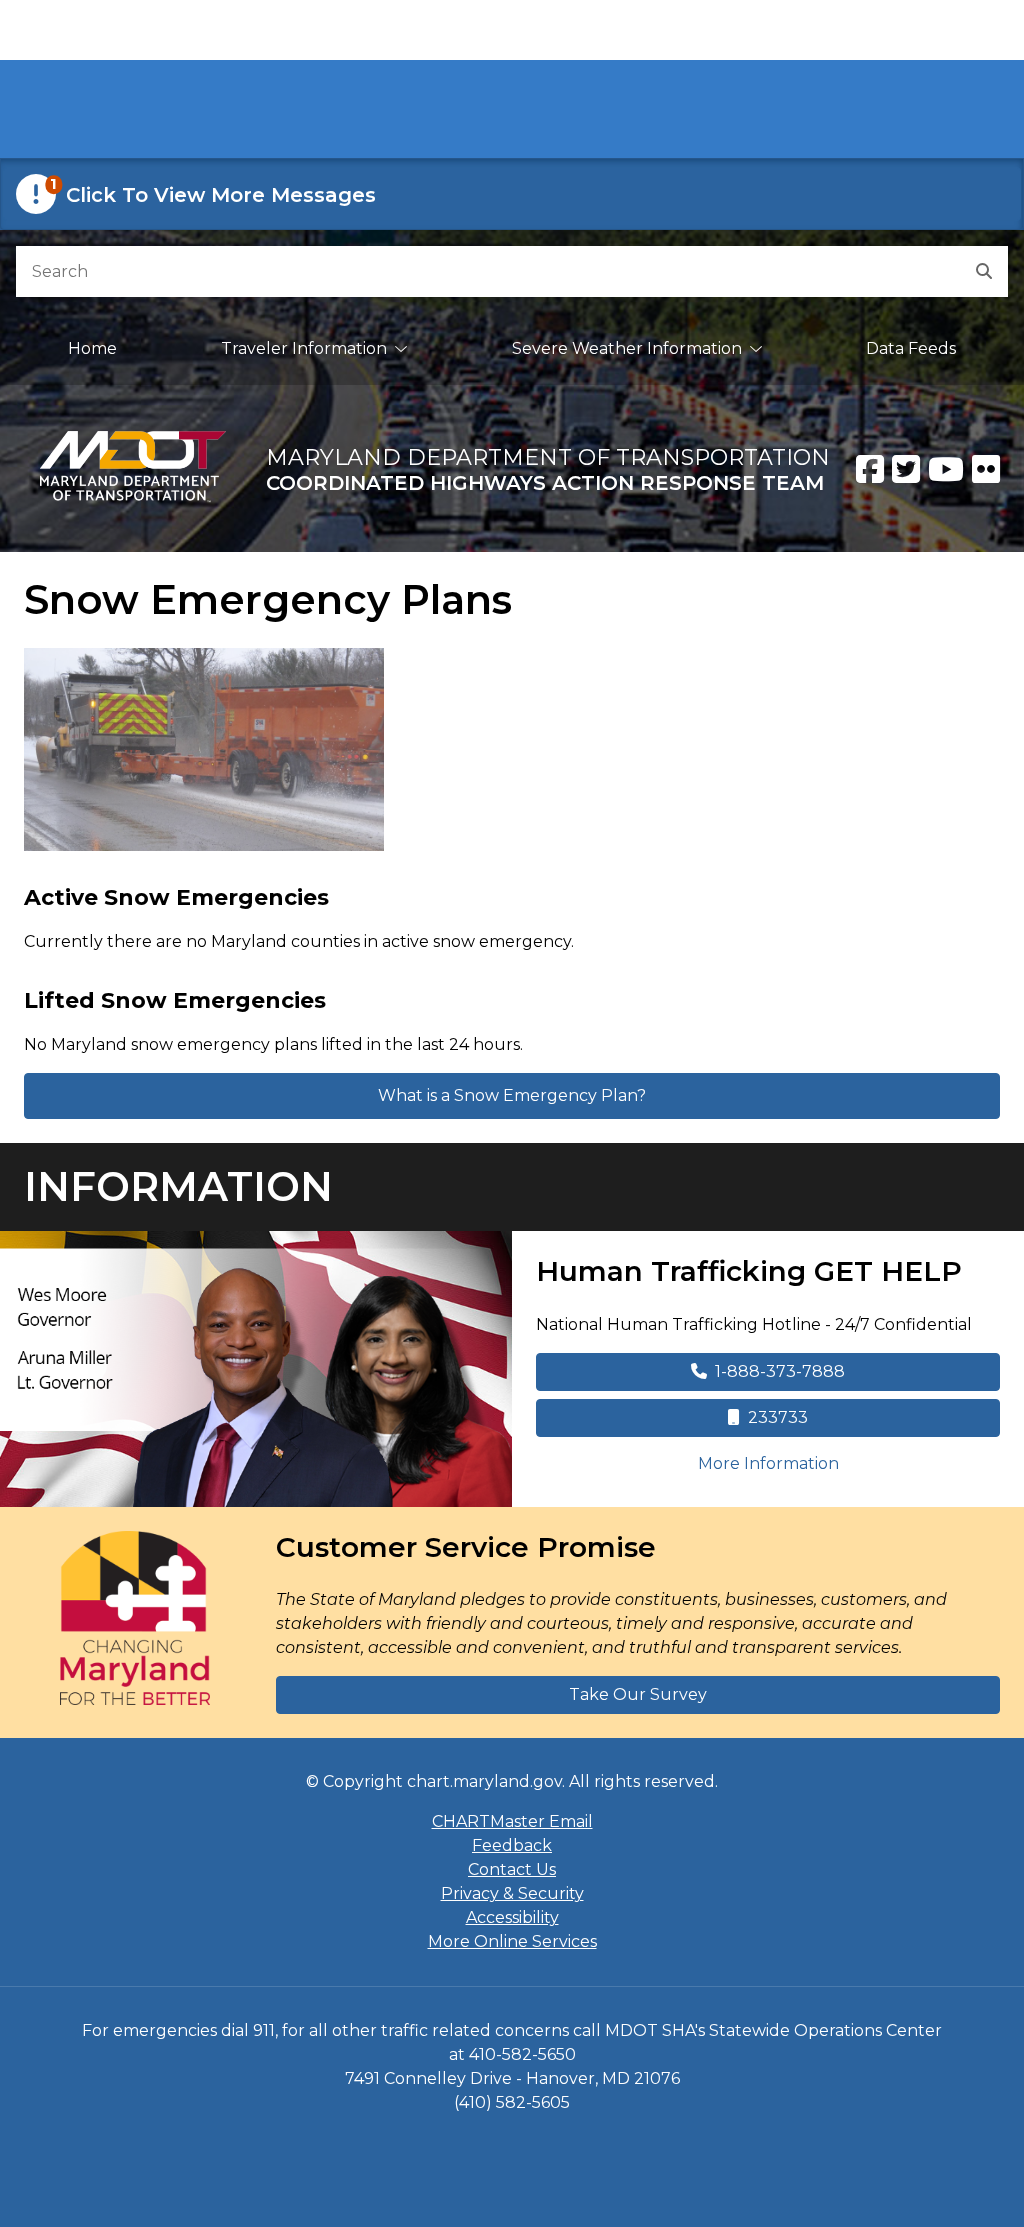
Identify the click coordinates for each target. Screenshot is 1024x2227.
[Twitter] (906, 469)
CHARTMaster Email (512, 1821)
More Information (849, 1463)
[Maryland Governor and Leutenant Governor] (256, 1369)
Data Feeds (911, 348)
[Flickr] (986, 469)
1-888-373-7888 (780, 1371)
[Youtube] (946, 469)
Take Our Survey (638, 1694)
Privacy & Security (512, 1893)
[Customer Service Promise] (135, 1618)
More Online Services (512, 1941)
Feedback (512, 1845)
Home (92, 348)
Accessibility (512, 1917)
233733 (778, 1417)
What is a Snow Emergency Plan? (512, 1095)
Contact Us (512, 1869)
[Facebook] (870, 469)
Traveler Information (304, 348)
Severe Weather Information (627, 348)
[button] (512, 194)
